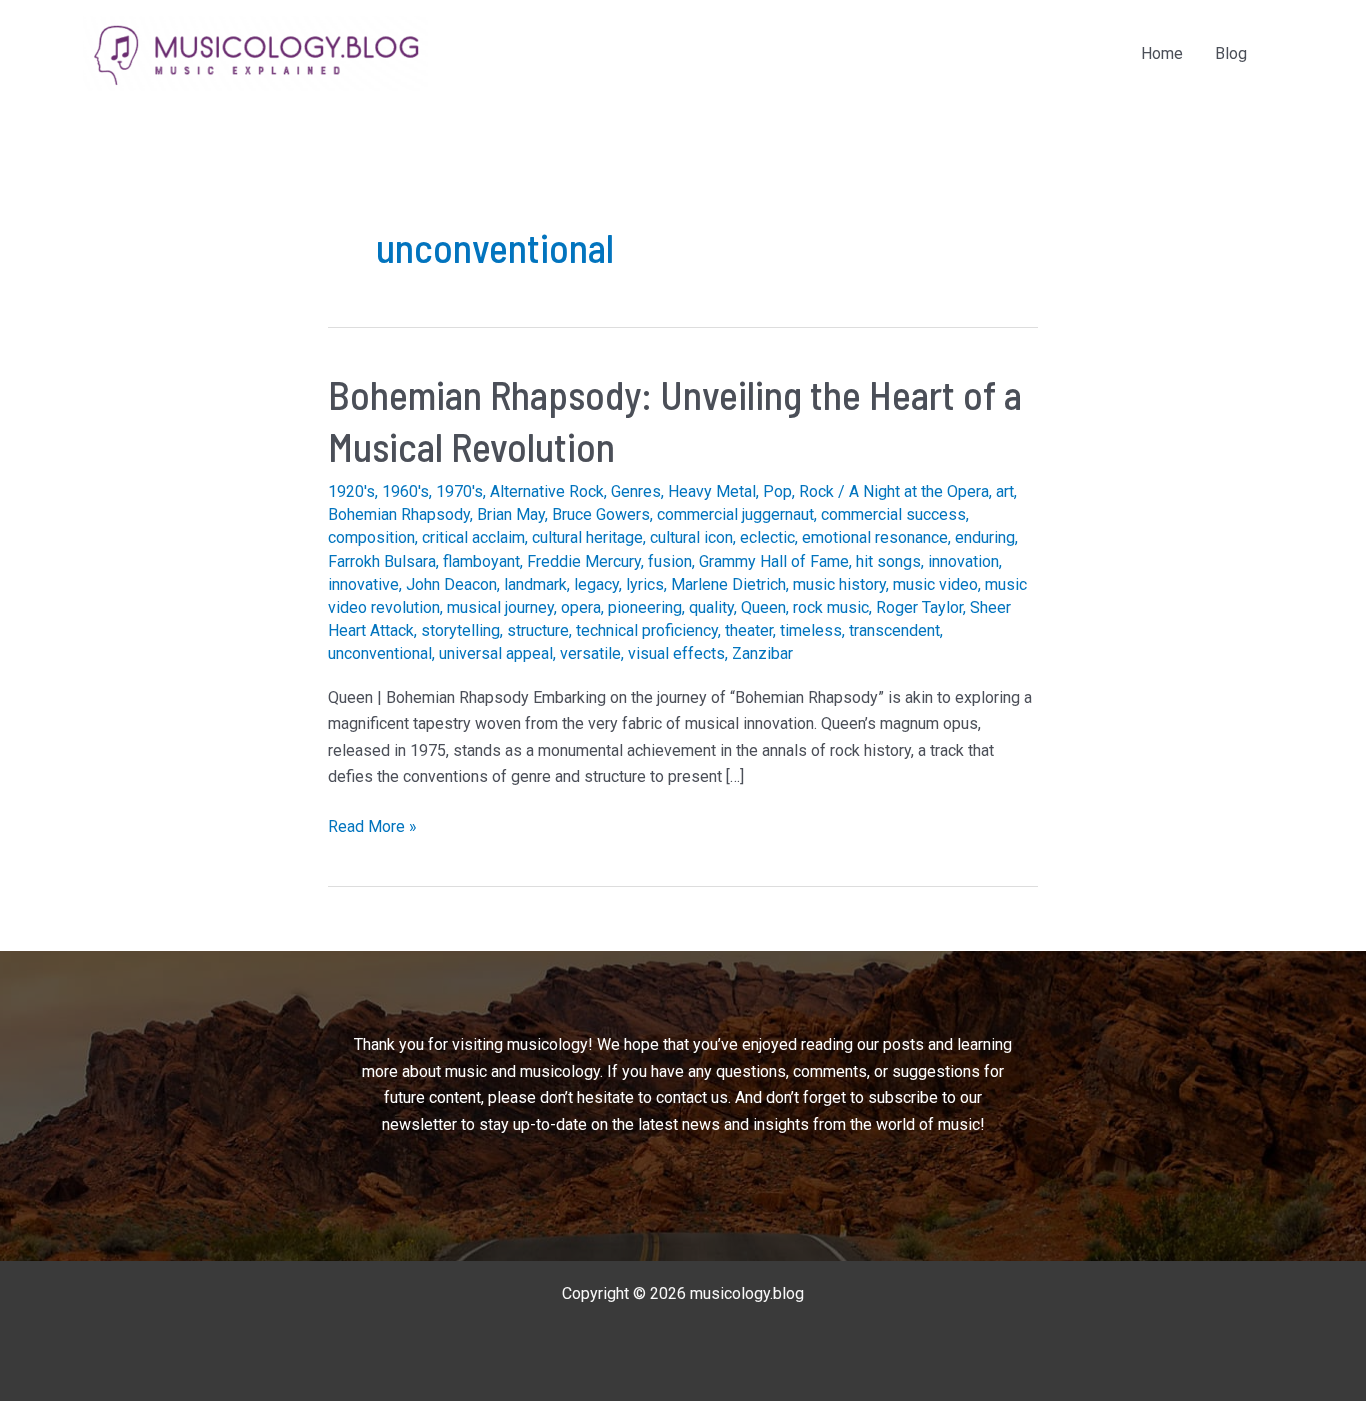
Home (1162, 53)
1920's (351, 491)
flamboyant (481, 561)
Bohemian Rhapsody (399, 514)
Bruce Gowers (601, 514)
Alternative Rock (547, 491)
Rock (816, 491)
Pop (777, 491)
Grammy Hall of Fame (774, 561)
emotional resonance (875, 537)
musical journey (500, 607)
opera (581, 607)
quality (711, 607)
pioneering (645, 607)
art (1005, 491)
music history (839, 584)
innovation (963, 561)
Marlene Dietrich (728, 584)
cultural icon (691, 537)
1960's (405, 491)
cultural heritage (587, 537)
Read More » (372, 828)
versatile (590, 653)
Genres (636, 491)
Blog (1231, 53)
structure (538, 630)
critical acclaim (473, 537)
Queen (763, 607)
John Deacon (451, 584)
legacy (596, 584)
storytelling (460, 630)
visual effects (676, 653)
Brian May (511, 514)
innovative (363, 584)
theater (749, 630)
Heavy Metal (712, 491)
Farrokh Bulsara (382, 561)
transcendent (894, 630)
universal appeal (496, 653)
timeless (811, 630)
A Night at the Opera (919, 491)
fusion (670, 561)
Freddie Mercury (584, 561)
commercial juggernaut (735, 514)
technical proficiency (647, 630)
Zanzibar (762, 653)
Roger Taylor (919, 607)
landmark (535, 584)
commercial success (893, 514)
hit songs (888, 561)
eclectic (767, 537)
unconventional (380, 653)
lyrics (645, 584)
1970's (459, 491)
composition (371, 537)
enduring (985, 537)
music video (935, 584)
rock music (831, 607)
